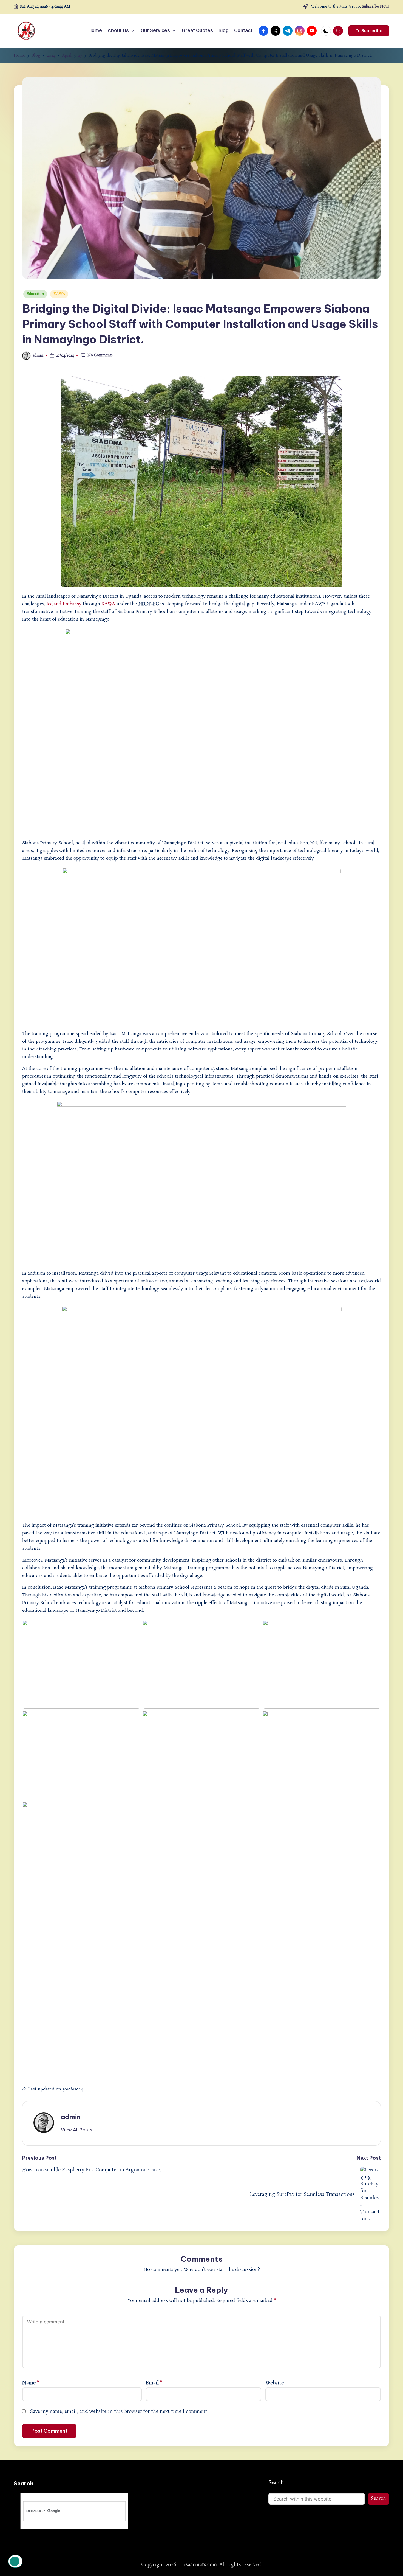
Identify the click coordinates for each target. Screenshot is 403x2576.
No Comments (100, 355)
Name (31, 2383)
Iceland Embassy (63, 604)
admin (71, 2117)
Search (276, 2483)
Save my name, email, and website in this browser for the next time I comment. (119, 2412)
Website (275, 2383)
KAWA (59, 294)
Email (154, 2383)
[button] (369, 31)
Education (35, 294)
